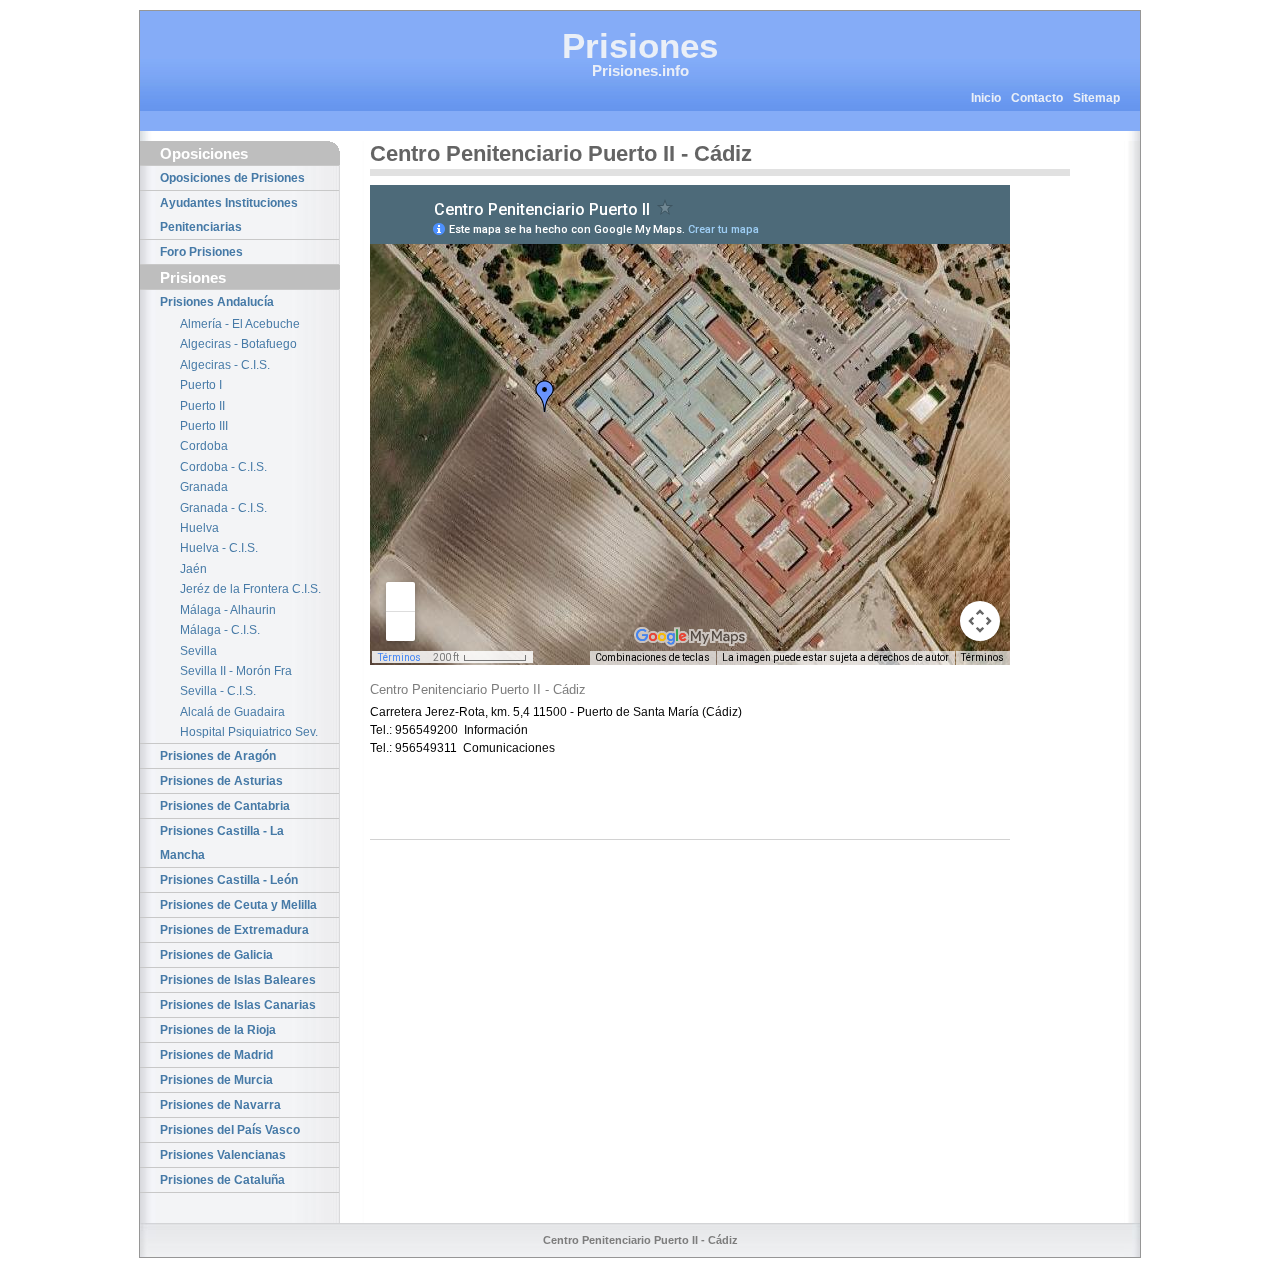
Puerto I (201, 385)
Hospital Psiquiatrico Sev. (249, 732)
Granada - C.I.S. (223, 508)
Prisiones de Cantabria (225, 806)
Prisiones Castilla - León (229, 880)
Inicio (986, 98)
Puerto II (202, 406)
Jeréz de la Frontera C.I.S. (250, 589)
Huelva (199, 528)
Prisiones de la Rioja (218, 1030)
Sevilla (198, 651)
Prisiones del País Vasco (230, 1130)
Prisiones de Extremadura (234, 930)
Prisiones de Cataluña (222, 1180)
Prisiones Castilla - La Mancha (222, 843)
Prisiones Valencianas (223, 1155)
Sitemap (1096, 98)
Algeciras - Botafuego (238, 344)
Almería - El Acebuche (240, 324)
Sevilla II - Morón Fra (236, 671)
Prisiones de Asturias (221, 781)
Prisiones (640, 45)
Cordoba (204, 446)
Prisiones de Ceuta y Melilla (238, 905)
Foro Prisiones (201, 252)
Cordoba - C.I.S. (223, 467)
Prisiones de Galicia (216, 955)
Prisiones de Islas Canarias (238, 1005)
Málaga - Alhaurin (228, 610)
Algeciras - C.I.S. (225, 365)
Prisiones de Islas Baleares (238, 980)
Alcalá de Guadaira (232, 712)
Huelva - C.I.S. (219, 548)
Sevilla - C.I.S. (218, 691)
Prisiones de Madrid (216, 1055)
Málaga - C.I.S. (220, 630)
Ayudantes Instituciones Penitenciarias (229, 215)
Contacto (1037, 98)
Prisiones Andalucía (217, 302)
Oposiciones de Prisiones (232, 178)
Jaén (193, 569)
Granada (204, 487)
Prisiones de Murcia (216, 1080)
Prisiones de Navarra (220, 1105)
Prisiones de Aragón (218, 756)
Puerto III (204, 426)
